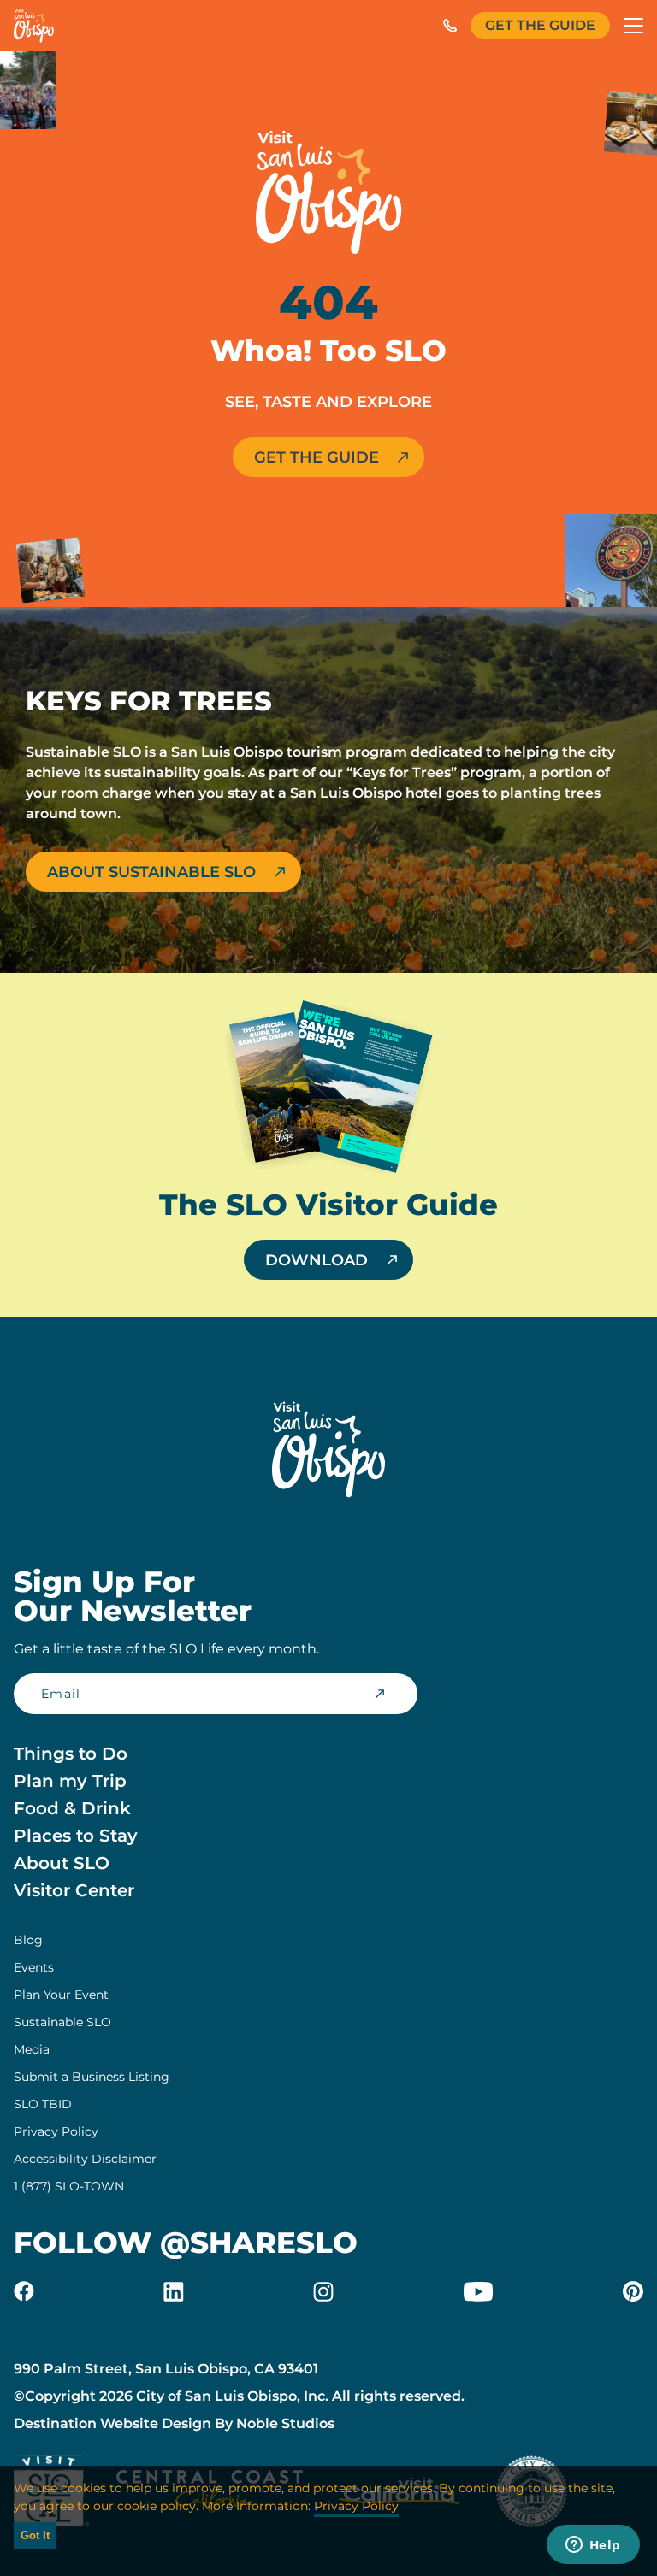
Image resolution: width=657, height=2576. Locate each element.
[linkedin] (174, 2291)
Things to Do (71, 1754)
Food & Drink (72, 1808)
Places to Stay (76, 1836)
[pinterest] (633, 2291)
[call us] (450, 26)
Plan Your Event (61, 1995)
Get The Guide (540, 25)
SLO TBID (43, 2104)
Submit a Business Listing (92, 2077)
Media (32, 2049)
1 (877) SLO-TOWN (69, 2186)
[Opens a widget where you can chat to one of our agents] (593, 2546)
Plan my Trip (70, 1781)
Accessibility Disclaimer (85, 2159)
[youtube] (478, 2291)
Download (317, 1260)
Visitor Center (74, 1890)
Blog (28, 1940)
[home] (34, 26)
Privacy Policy (56, 2131)
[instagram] (323, 2291)
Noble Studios (285, 2423)
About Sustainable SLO (151, 872)
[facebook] (24, 2291)
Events (34, 1967)
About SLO (62, 1863)
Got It (35, 2535)
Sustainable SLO (62, 2022)
